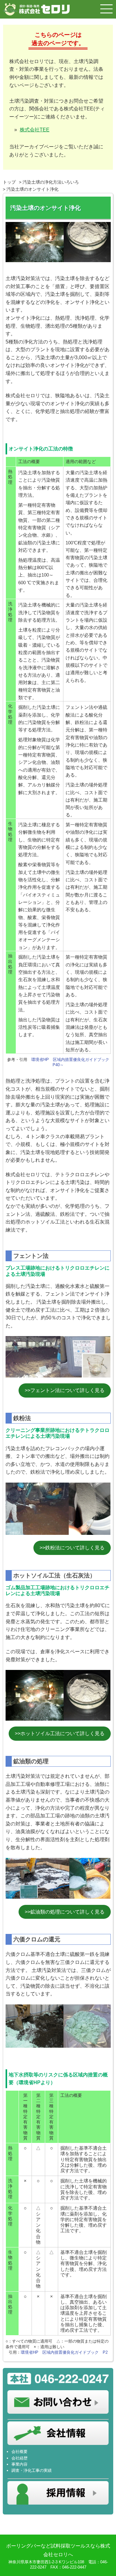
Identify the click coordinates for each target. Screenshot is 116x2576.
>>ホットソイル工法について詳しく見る (60, 1733)
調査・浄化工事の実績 (32, 2470)
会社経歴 (19, 2458)
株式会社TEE (35, 130)
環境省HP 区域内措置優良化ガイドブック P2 (64, 2352)
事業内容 (19, 2464)
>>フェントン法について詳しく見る (65, 1390)
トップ (9, 182)
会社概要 (19, 2452)
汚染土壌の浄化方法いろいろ (51, 182)
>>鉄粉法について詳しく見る (72, 1548)
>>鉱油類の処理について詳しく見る (65, 1912)
